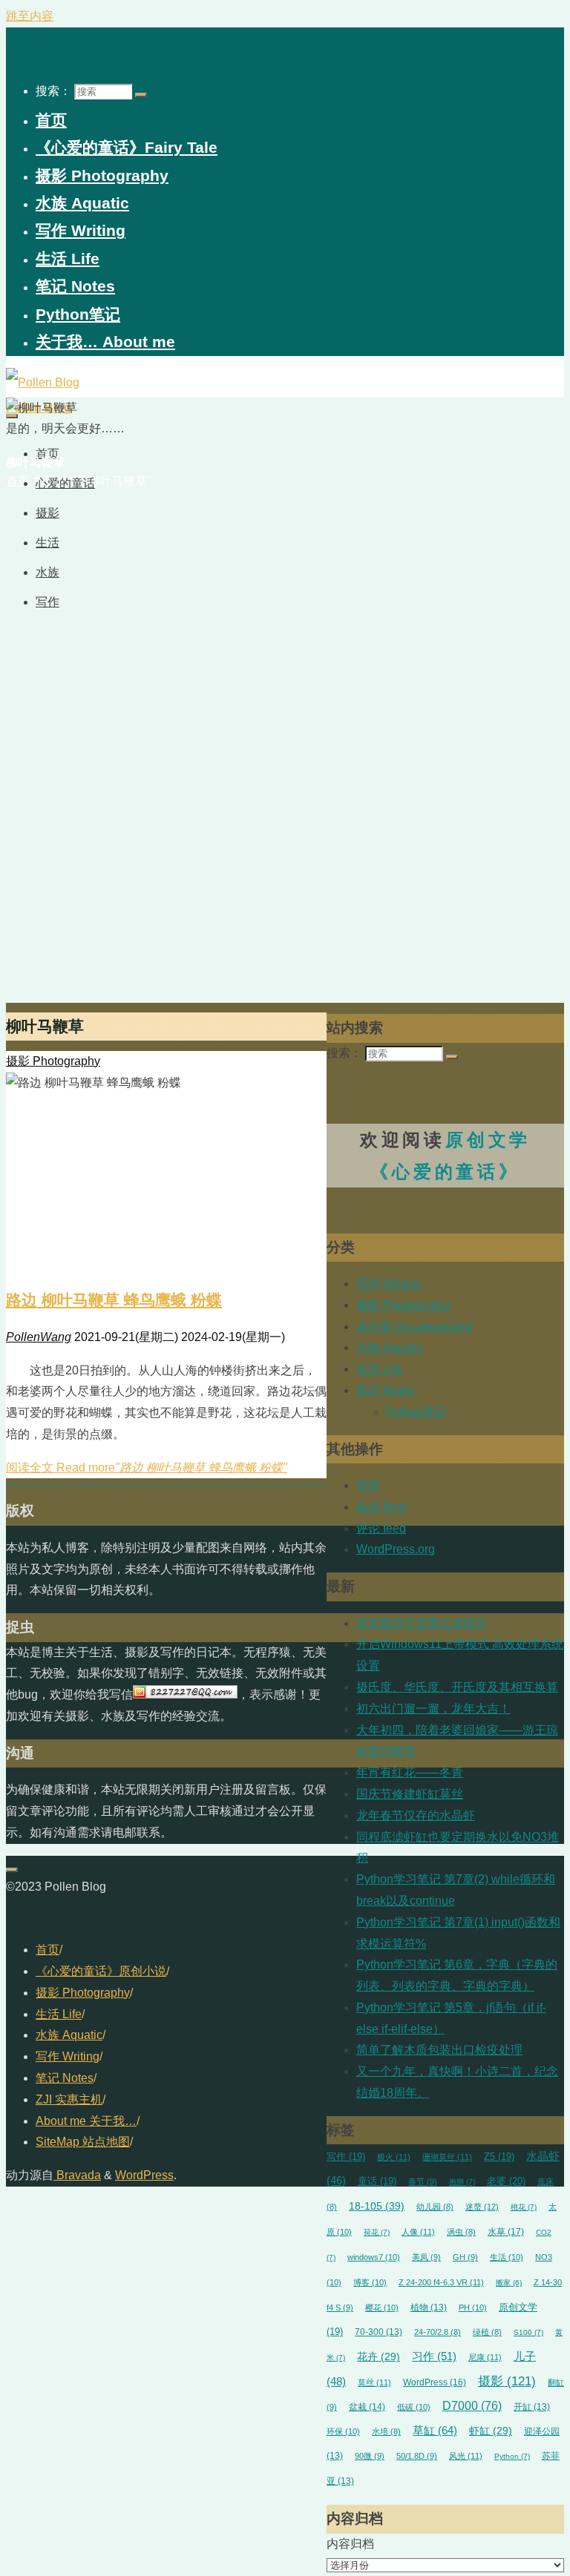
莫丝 (374, 2382)
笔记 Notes (385, 1390)
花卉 (379, 2357)
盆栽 (367, 2407)
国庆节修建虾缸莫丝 (410, 1794)
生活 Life (379, 1369)
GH (465, 2257)
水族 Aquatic (390, 1347)
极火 (394, 2157)
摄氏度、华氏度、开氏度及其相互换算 (457, 1687)
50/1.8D (417, 2456)
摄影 (507, 2381)
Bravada (77, 2175)
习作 (434, 2356)
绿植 (487, 2332)
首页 (47, 1950)
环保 (343, 2431)
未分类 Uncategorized (414, 1327)
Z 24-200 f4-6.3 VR (441, 2282)
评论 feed (381, 1528)
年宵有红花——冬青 (410, 1772)
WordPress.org (396, 1549)
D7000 (472, 2406)
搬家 (509, 2283)
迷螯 (482, 2207)
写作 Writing (388, 1284)
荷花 (377, 2232)
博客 (370, 2282)
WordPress (435, 2382)
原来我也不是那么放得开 (422, 1623)
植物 (429, 2307)
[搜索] (141, 95)
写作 (346, 2157)
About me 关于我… (86, 2121)
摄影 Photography (53, 1061)
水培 (386, 2431)
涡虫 (461, 2232)
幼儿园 (435, 2207)
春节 (423, 2181)
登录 (368, 1485)
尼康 (485, 2357)
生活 (507, 2257)
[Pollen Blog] (43, 382)
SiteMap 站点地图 (83, 2142)
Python (512, 2456)
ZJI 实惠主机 (69, 2099)
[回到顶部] (12, 1870)
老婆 (506, 2181)
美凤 (426, 2257)
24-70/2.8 (438, 2332)
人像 (418, 2232)
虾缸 (491, 2431)
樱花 (382, 2307)
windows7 (374, 2257)
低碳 (414, 2407)
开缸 (532, 2407)
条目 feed (381, 1507)
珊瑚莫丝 (447, 2157)
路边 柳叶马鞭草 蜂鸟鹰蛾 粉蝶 (114, 1300)
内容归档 (350, 2544)
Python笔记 (416, 1412)
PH (473, 2307)
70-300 (379, 2332)
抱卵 (462, 2182)
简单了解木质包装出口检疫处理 (439, 2050)
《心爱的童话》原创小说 (101, 1971)
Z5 (499, 2157)
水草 (506, 2232)
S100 (528, 2332)
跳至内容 (30, 16)
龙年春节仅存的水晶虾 (416, 1815)
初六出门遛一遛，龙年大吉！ (433, 1709)
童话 (377, 2181)
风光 (466, 2456)
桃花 (524, 2207)
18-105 (377, 2206)
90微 (370, 2456)
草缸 (435, 2430)
